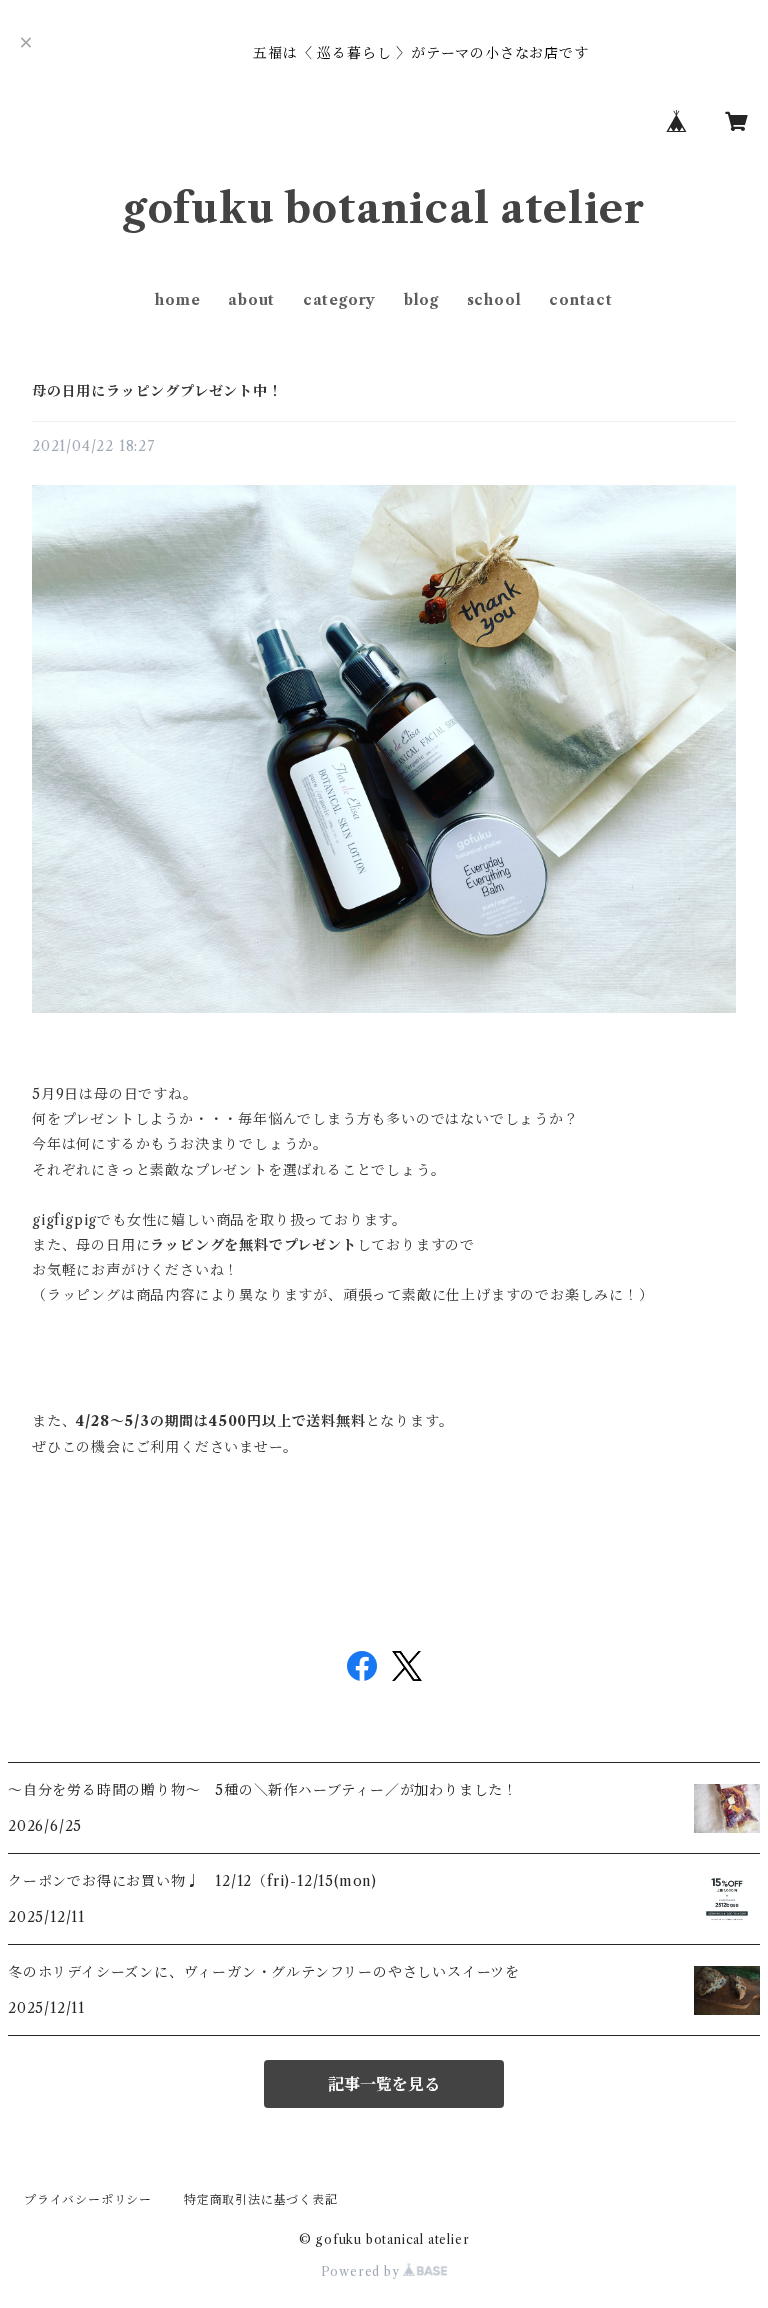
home (177, 300)
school (494, 300)
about (251, 300)
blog (421, 300)
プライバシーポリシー (88, 2199)
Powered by (362, 2271)
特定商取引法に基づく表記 (261, 2199)
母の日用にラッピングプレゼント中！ (157, 391)
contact (581, 300)
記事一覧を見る (384, 2084)
